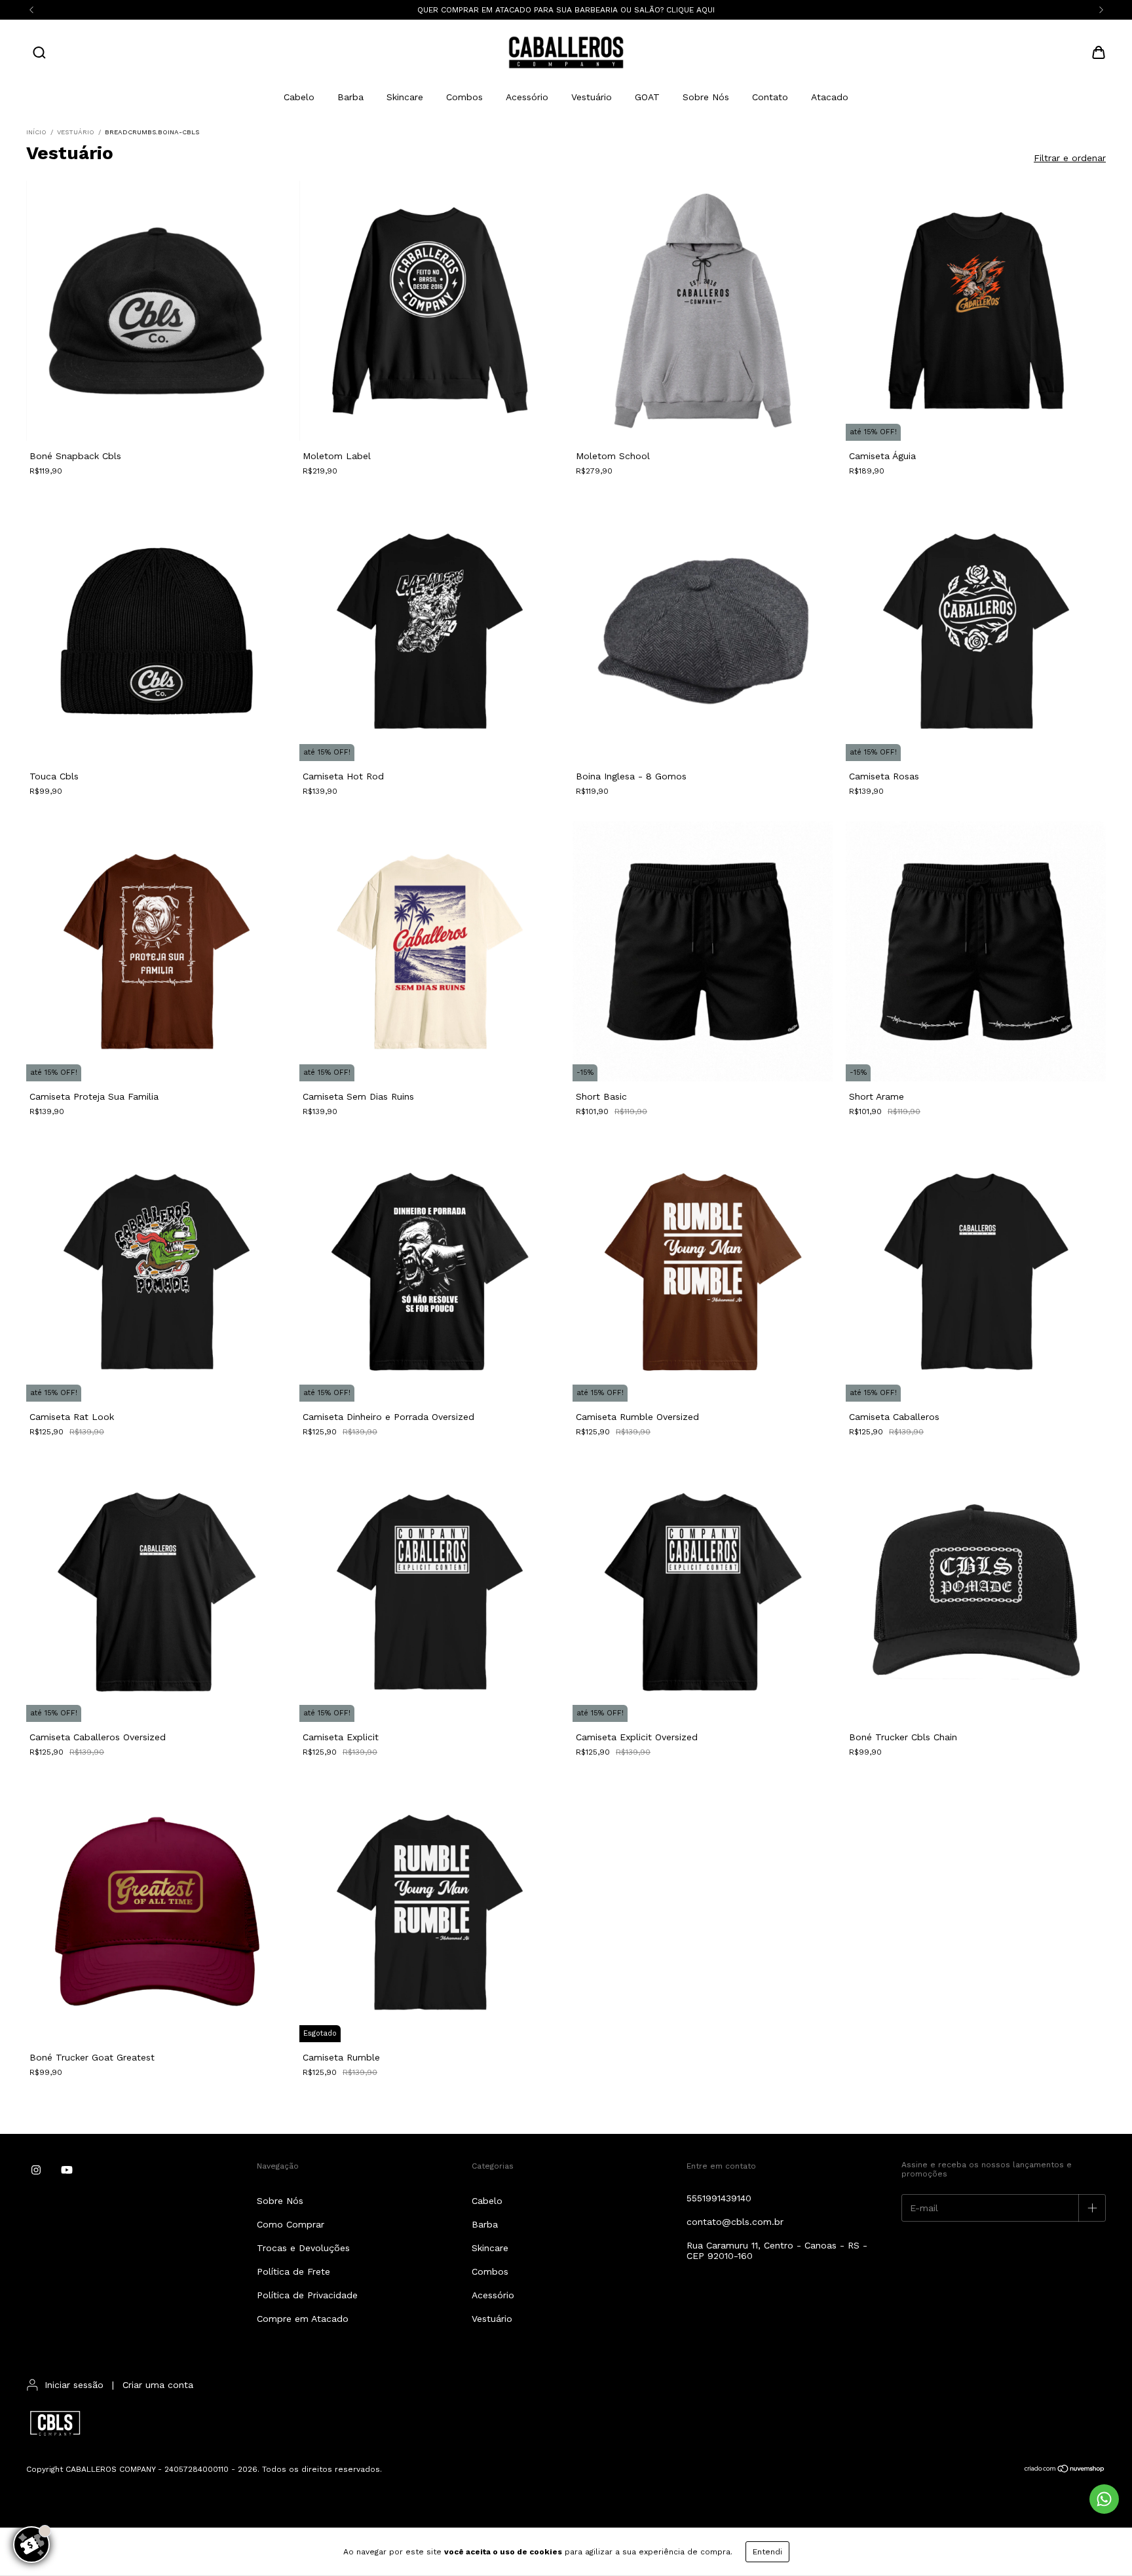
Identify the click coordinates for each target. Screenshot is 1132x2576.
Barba (350, 97)
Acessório (527, 97)
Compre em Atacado (303, 2319)
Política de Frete (293, 2271)
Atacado (830, 97)
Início (36, 132)
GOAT (647, 97)
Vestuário (592, 97)
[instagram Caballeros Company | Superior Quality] (36, 2170)
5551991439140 (719, 2198)
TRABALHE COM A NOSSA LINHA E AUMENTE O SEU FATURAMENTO (566, 10)
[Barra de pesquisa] (39, 54)
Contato (770, 97)
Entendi (767, 2552)
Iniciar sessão (74, 2385)
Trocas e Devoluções (303, 2248)
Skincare (405, 97)
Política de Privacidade (307, 2295)
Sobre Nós (706, 97)
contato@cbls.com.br (735, 2222)
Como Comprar (291, 2224)
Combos (464, 97)
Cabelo (299, 97)
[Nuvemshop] (1065, 2471)
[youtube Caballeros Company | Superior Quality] (67, 2170)
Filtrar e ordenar (1070, 158)
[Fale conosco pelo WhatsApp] (1104, 2499)
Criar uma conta (158, 2385)
